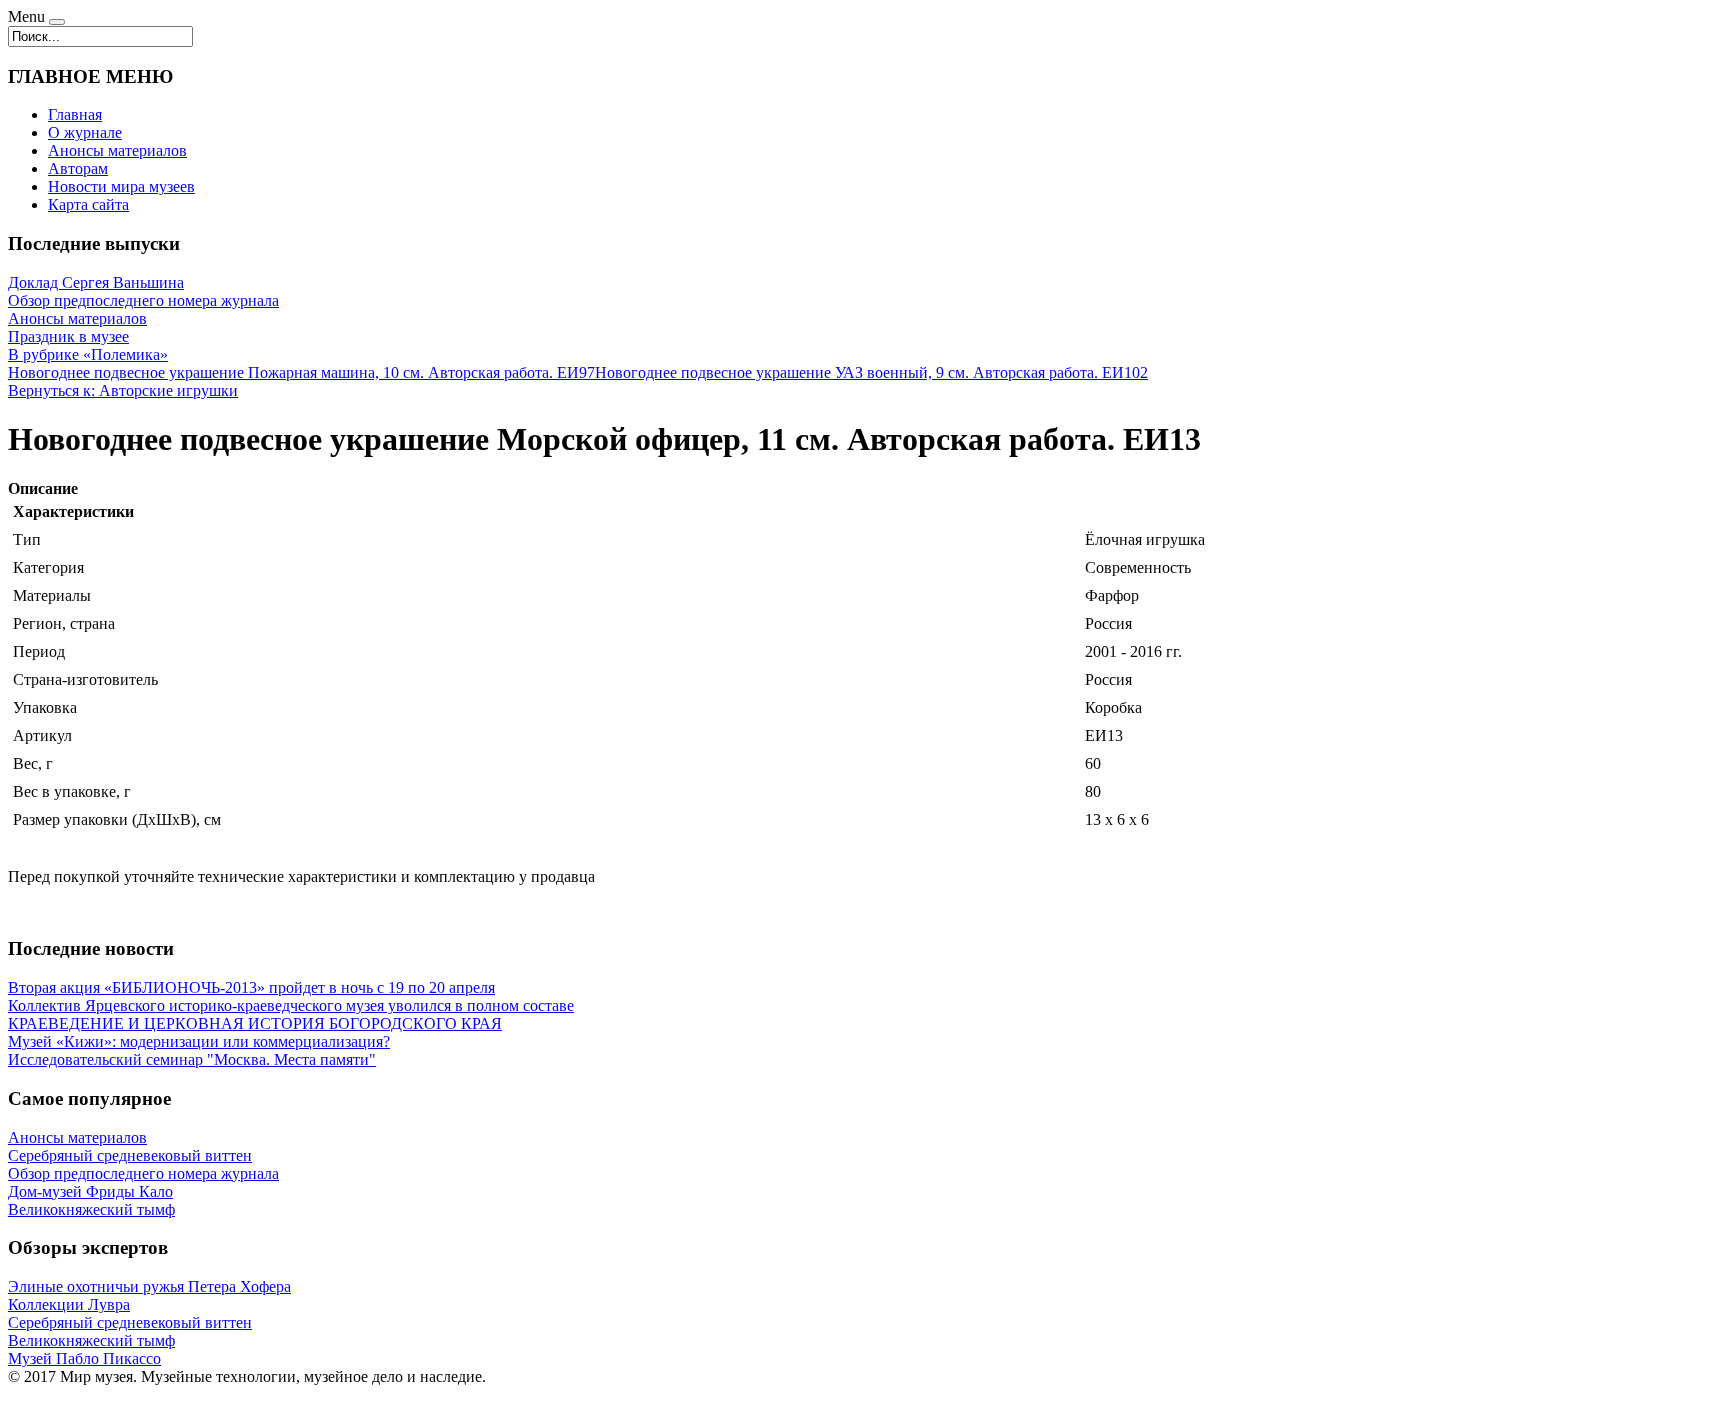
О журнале (85, 132)
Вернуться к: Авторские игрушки (123, 390)
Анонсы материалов (117, 150)
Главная (75, 114)
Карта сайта (88, 204)
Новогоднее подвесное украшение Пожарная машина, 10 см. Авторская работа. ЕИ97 (301, 372)
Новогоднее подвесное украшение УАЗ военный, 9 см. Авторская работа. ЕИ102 (871, 372)
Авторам (78, 168)
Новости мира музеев (121, 186)
